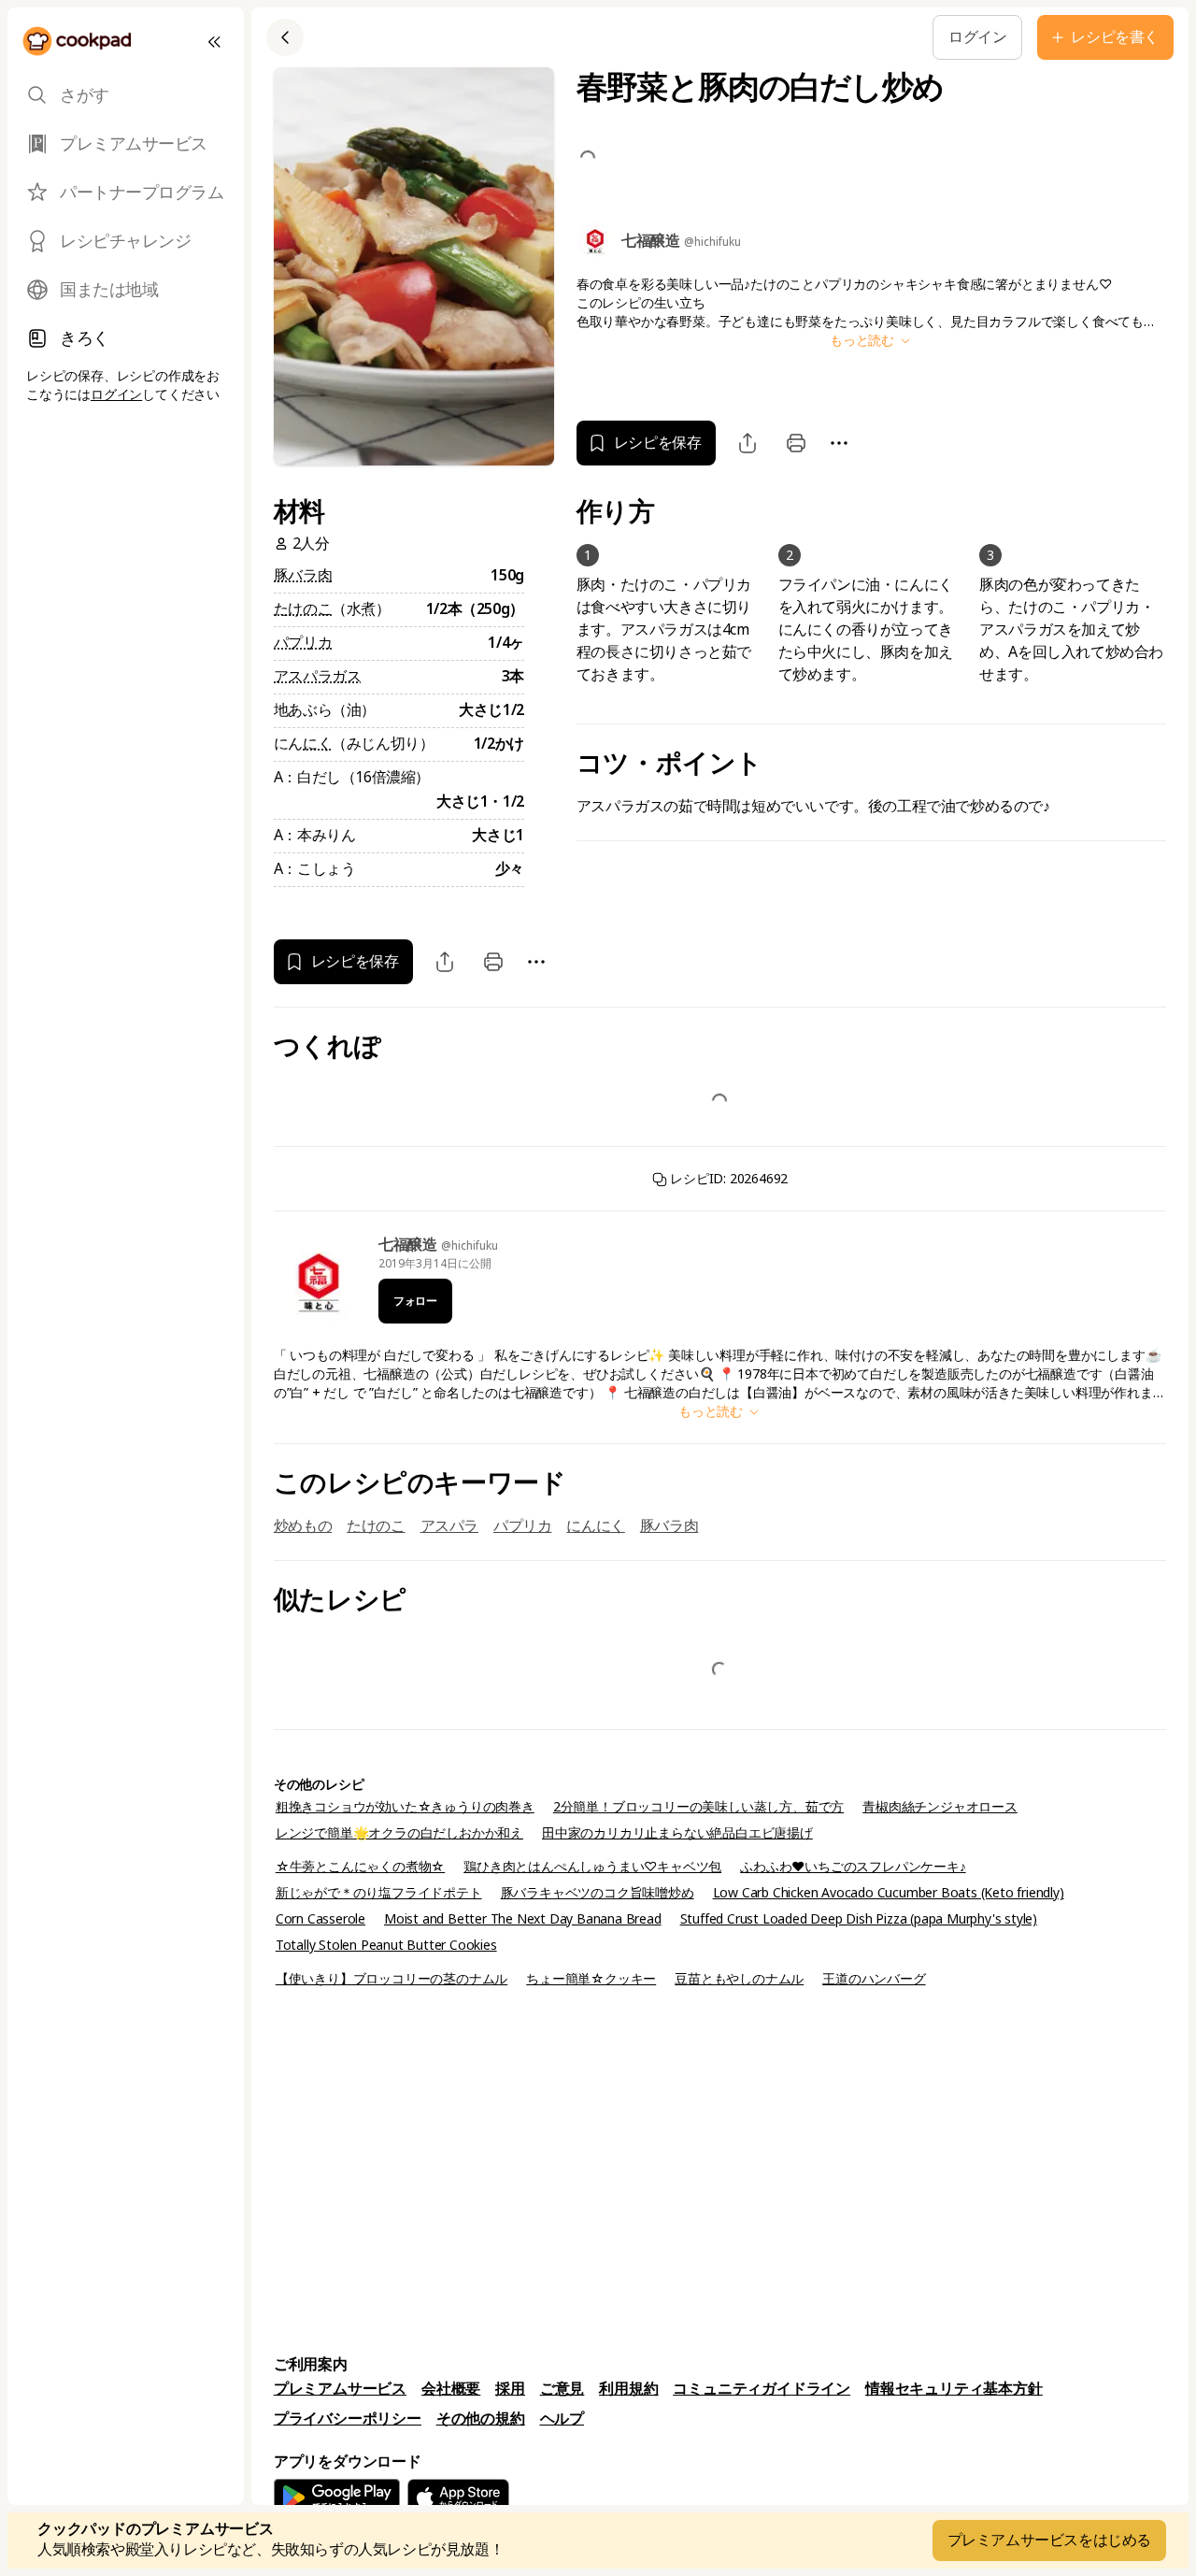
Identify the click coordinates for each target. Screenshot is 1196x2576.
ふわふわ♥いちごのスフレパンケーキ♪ (853, 1867)
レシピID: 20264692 (728, 1179)
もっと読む (864, 340)
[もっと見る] (642, 37)
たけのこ (303, 609)
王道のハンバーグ (874, 1979)
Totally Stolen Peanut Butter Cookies (386, 1945)
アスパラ (449, 1526)
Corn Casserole (320, 1919)
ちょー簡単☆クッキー (591, 1979)
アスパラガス (318, 676)
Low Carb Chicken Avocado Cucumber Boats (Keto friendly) (889, 1893)
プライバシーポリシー (348, 2419)
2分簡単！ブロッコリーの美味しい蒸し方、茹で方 (698, 1807)
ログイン (116, 394)
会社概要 (451, 2389)
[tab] (126, 95)
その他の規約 (481, 2419)
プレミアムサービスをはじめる (1049, 2540)
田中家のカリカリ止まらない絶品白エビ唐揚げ (677, 1833)
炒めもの (303, 1526)
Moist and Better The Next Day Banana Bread (523, 1919)
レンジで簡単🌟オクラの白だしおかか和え (399, 1833)
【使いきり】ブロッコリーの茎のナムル (392, 1979)
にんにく (595, 1526)
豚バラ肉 (303, 575)
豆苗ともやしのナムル (739, 1979)
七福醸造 (410, 1245)
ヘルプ (562, 2419)
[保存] (599, 37)
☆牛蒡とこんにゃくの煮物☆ (360, 1867)
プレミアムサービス (340, 2389)
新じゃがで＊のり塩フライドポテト (379, 1893)
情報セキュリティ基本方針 (954, 2389)
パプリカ (303, 643)
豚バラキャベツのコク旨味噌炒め (598, 1893)
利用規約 (628, 2389)
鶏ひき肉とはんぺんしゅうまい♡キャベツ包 (592, 1867)
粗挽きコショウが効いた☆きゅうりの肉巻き (405, 1807)
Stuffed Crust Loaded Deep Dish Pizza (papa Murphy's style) (859, 1919)
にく (317, 744)
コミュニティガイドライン (762, 2389)
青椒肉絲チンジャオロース (940, 1807)
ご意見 (562, 2389)
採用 (510, 2389)
